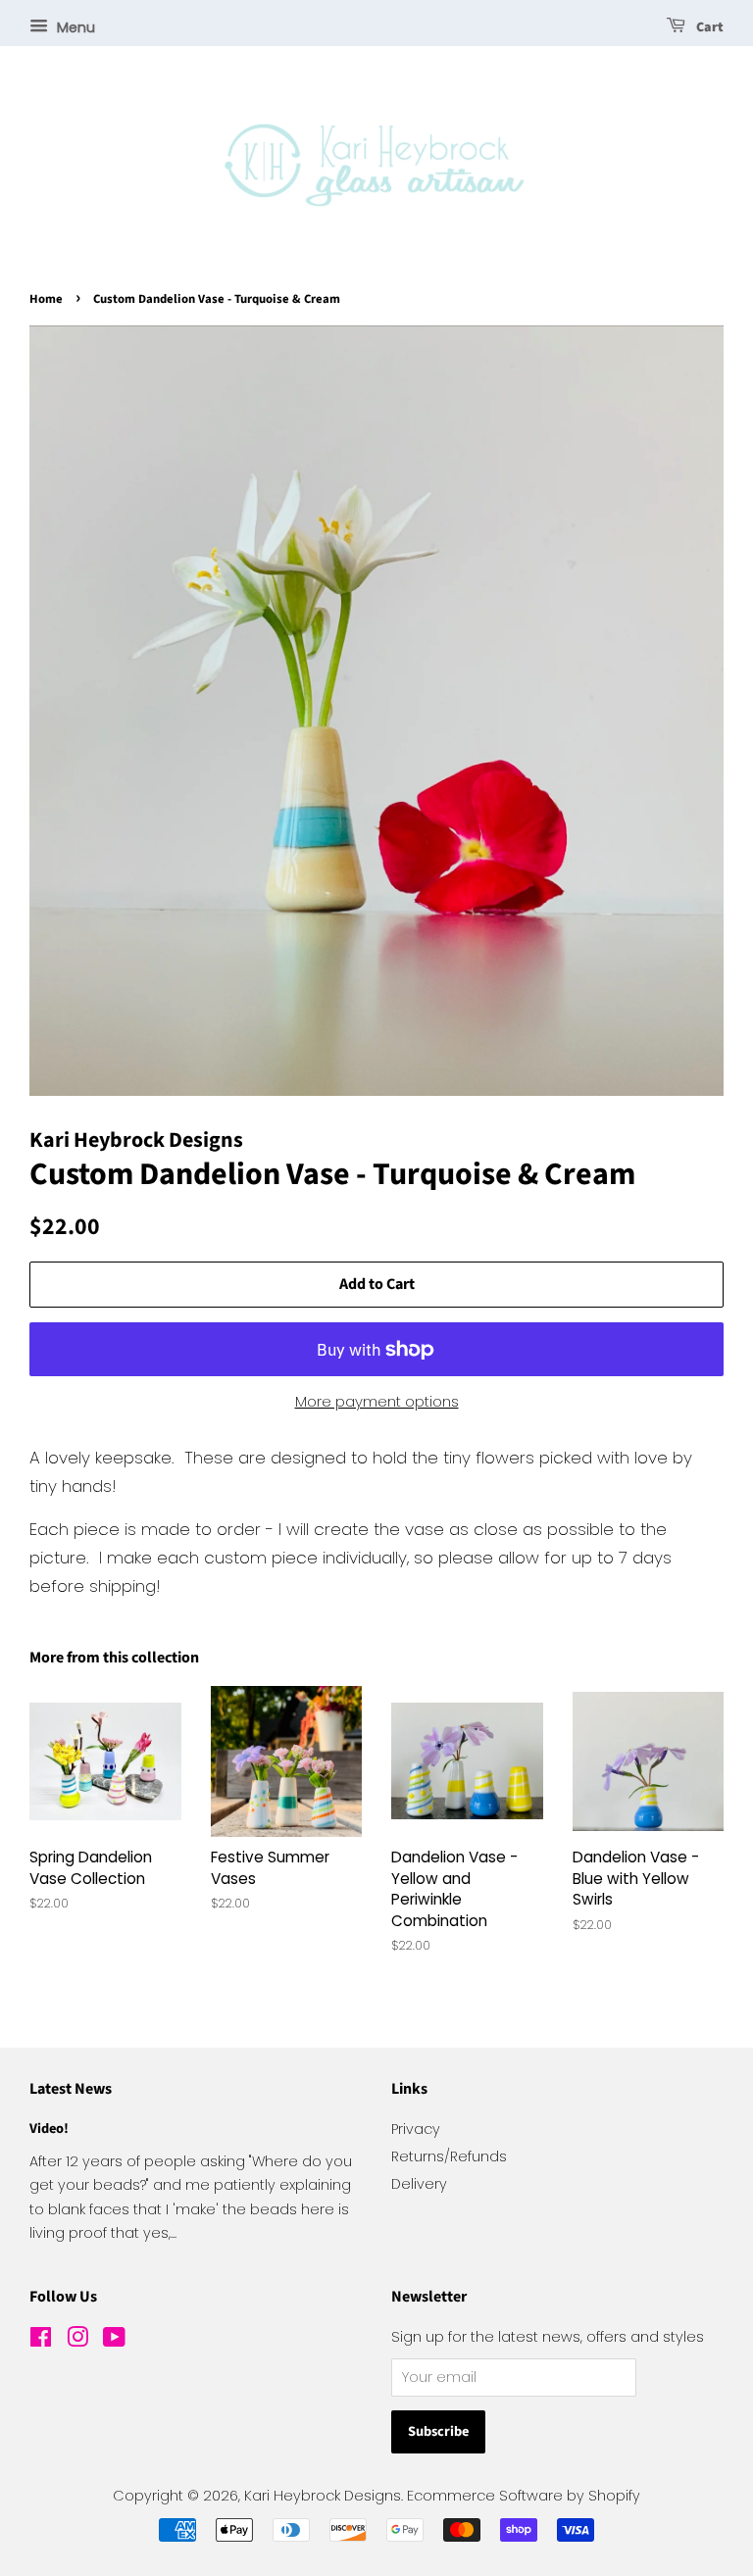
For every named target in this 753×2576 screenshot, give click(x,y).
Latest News (71, 2089)
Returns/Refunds (449, 2156)
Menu (74, 27)
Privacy (416, 2129)
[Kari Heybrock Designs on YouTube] (114, 2341)
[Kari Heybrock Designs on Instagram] (77, 2341)
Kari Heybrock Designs (323, 2496)
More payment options (377, 1401)
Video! (49, 2129)
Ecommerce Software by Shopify (524, 2496)
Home (46, 299)
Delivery (419, 2184)
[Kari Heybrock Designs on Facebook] (41, 2341)
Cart (708, 27)
